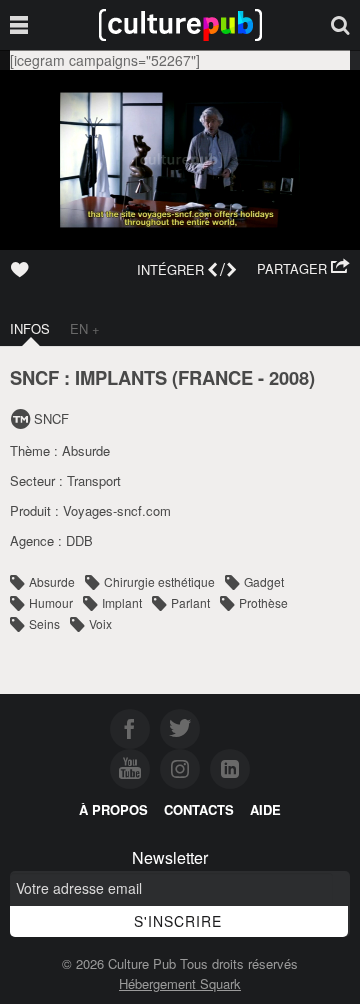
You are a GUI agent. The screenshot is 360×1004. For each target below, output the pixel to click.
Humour (51, 602)
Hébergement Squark (180, 983)
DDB (79, 540)
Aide (265, 809)
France (215, 377)
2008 (289, 377)
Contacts (199, 809)
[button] (303, 269)
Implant (122, 602)
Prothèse (263, 602)
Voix (100, 623)
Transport (94, 480)
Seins (44, 623)
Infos (30, 328)
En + (85, 328)
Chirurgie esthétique (159, 581)
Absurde (86, 450)
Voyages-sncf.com (117, 510)
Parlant (190, 602)
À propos (113, 809)
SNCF (51, 418)
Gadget (264, 581)
